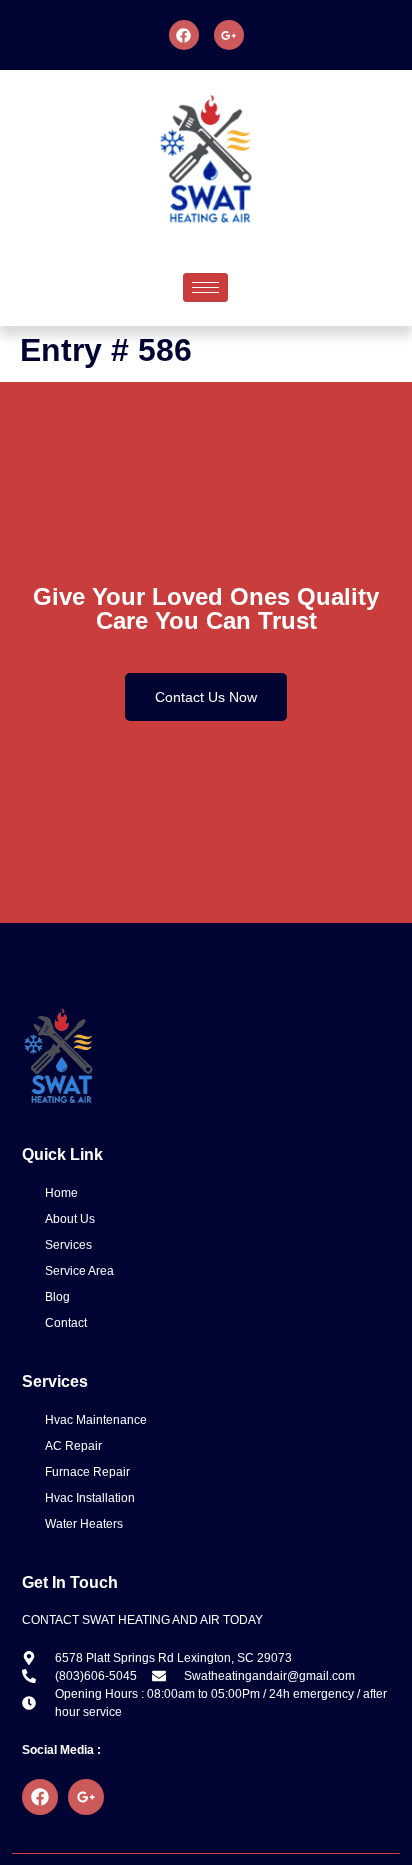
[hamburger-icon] (205, 287)
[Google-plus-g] (229, 35)
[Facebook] (184, 35)
